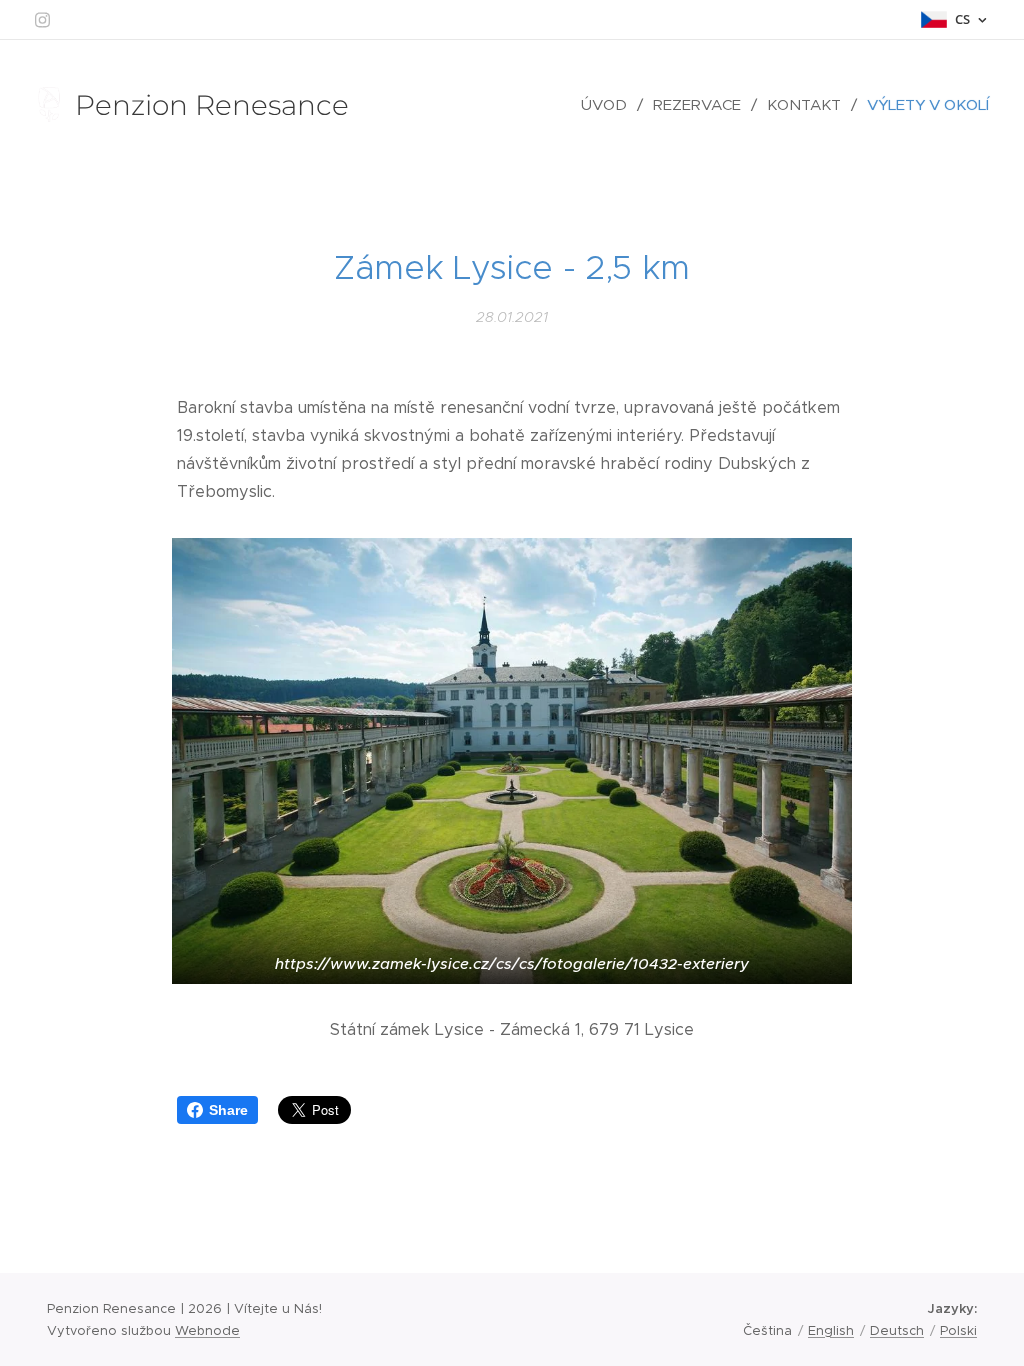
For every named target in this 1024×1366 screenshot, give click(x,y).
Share (228, 1110)
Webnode (207, 1330)
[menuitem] (609, 105)
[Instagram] (42, 20)
